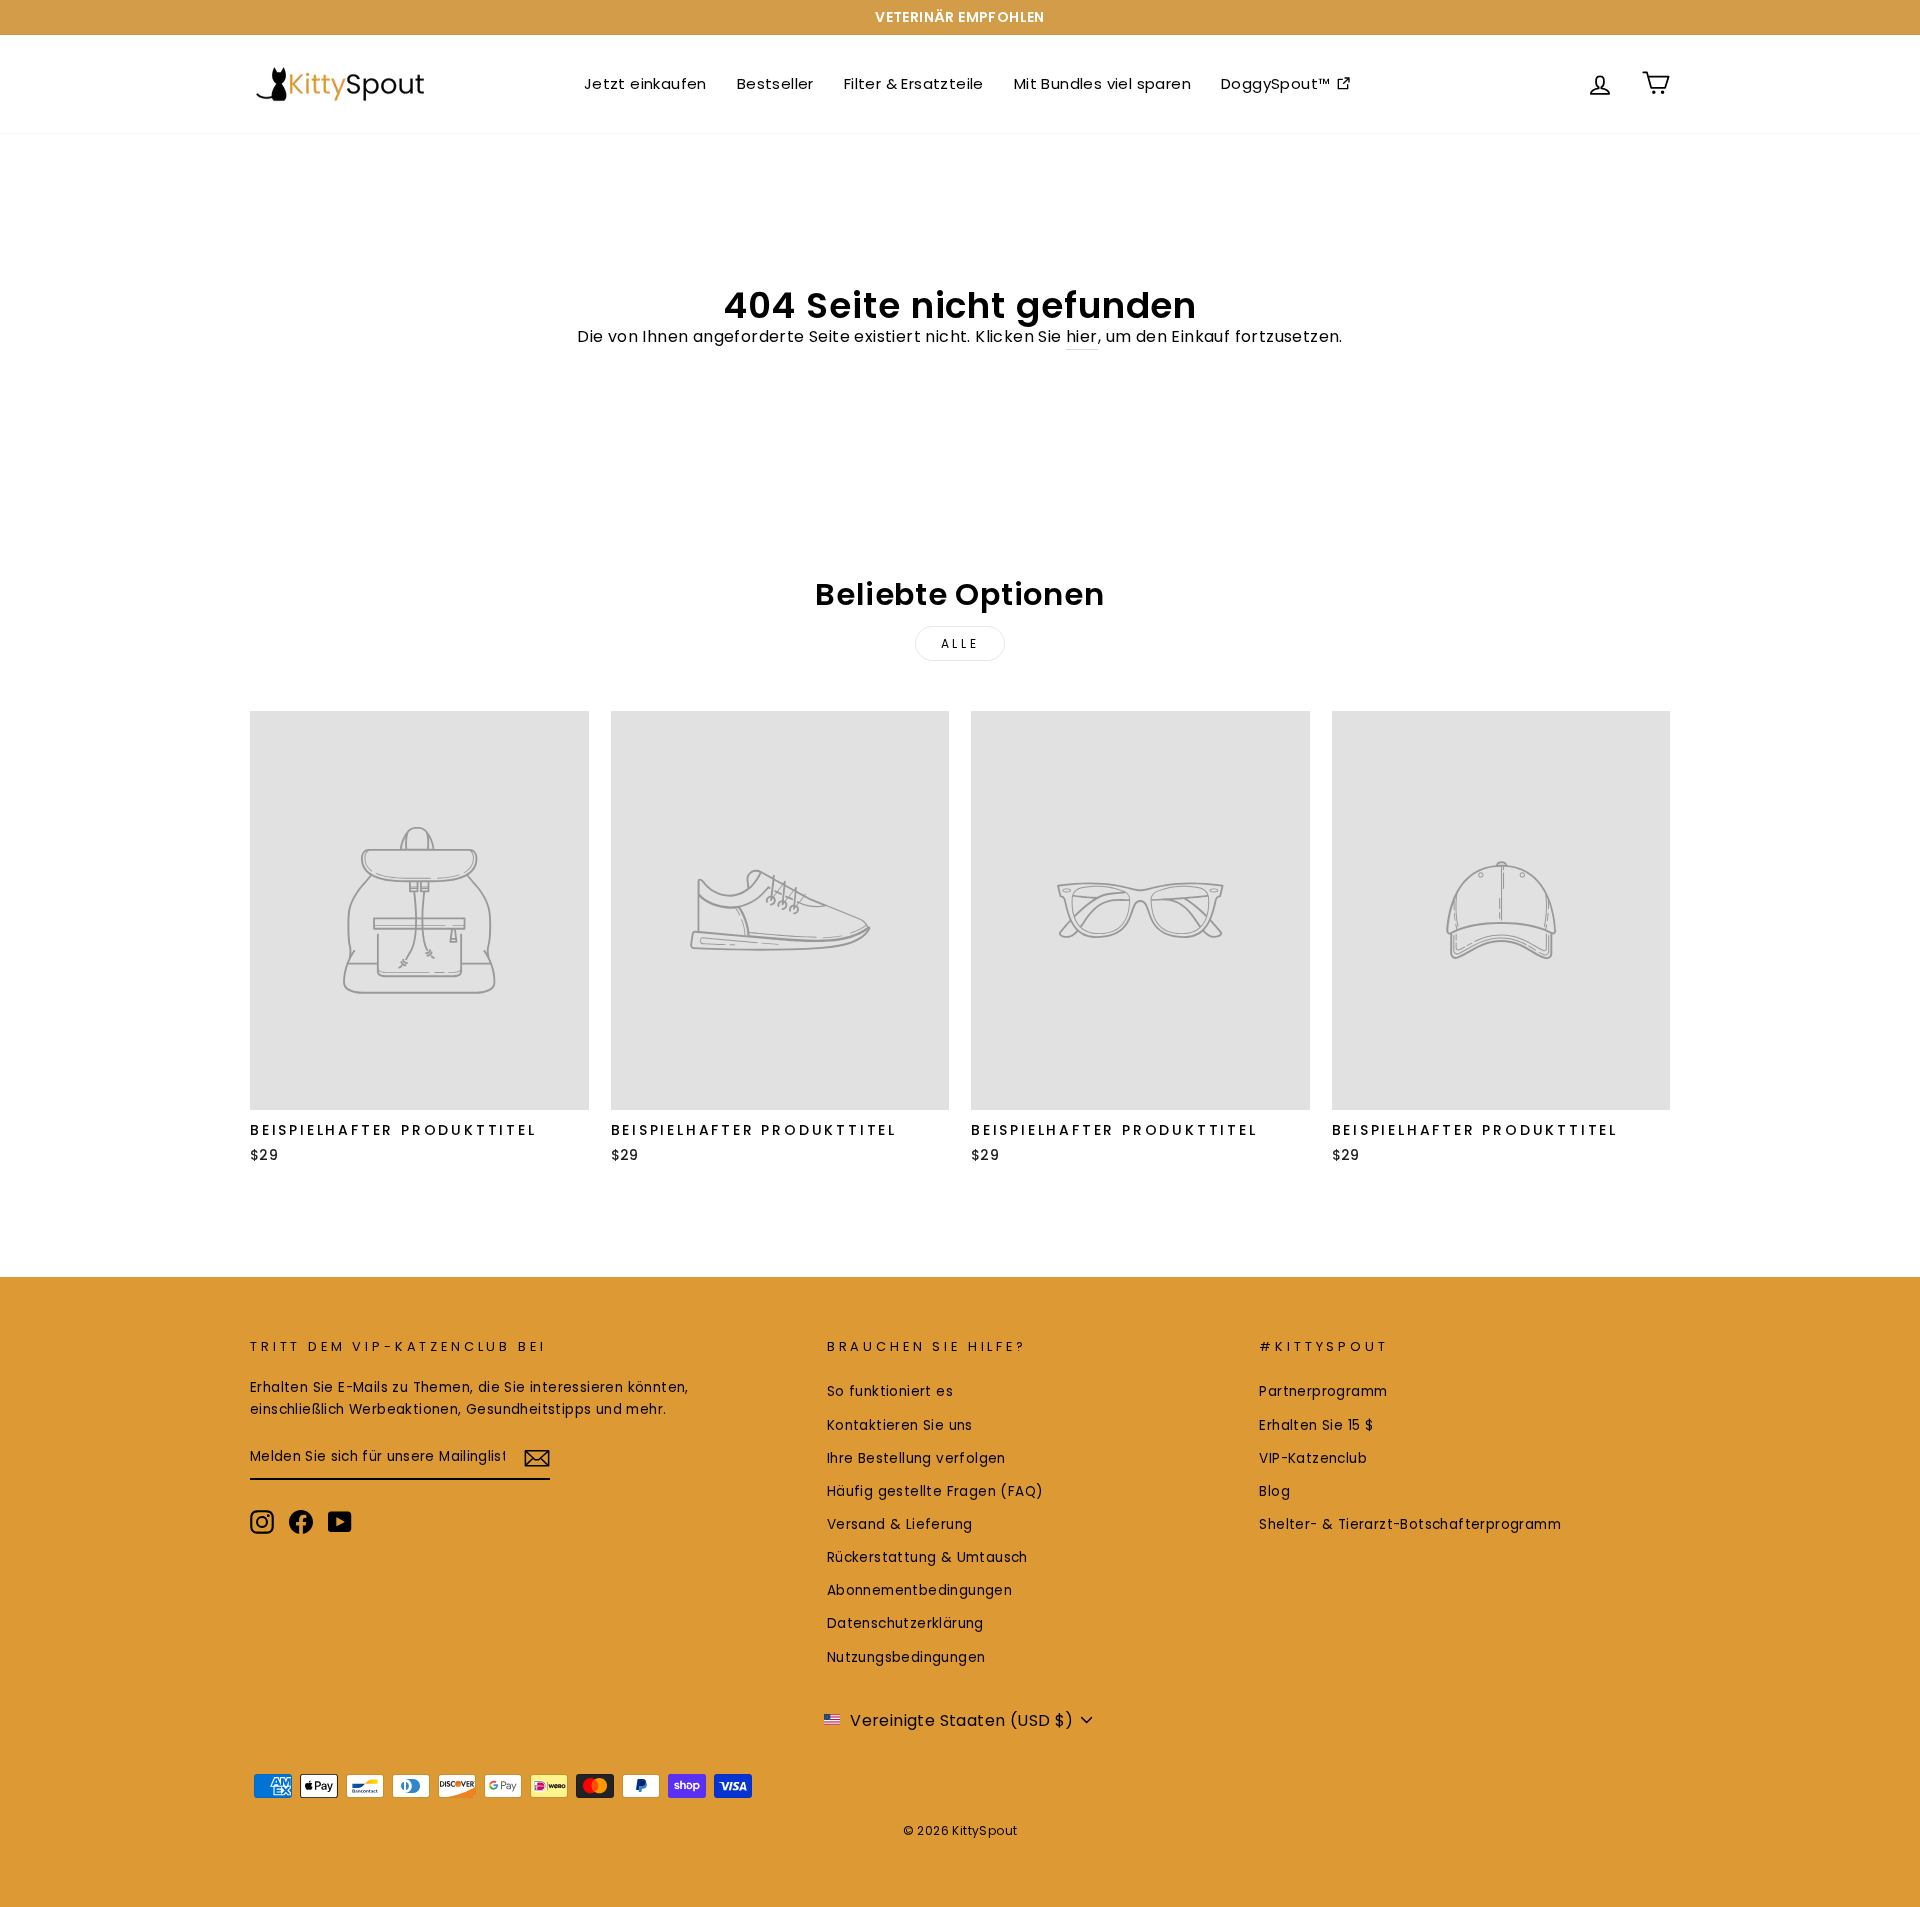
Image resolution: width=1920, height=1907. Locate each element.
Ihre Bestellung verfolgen (916, 1458)
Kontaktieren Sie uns (900, 1425)
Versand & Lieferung (900, 1524)
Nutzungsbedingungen (906, 1657)
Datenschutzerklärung (905, 1623)
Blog (1274, 1491)
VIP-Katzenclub (1313, 1458)
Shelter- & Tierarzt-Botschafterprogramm (1410, 1524)
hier (1082, 336)
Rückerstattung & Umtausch (927, 1557)
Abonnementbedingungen (919, 1590)
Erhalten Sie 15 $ (1316, 1425)
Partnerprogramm (1323, 1391)
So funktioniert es (890, 1391)
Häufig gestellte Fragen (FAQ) (935, 1491)
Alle (960, 643)
